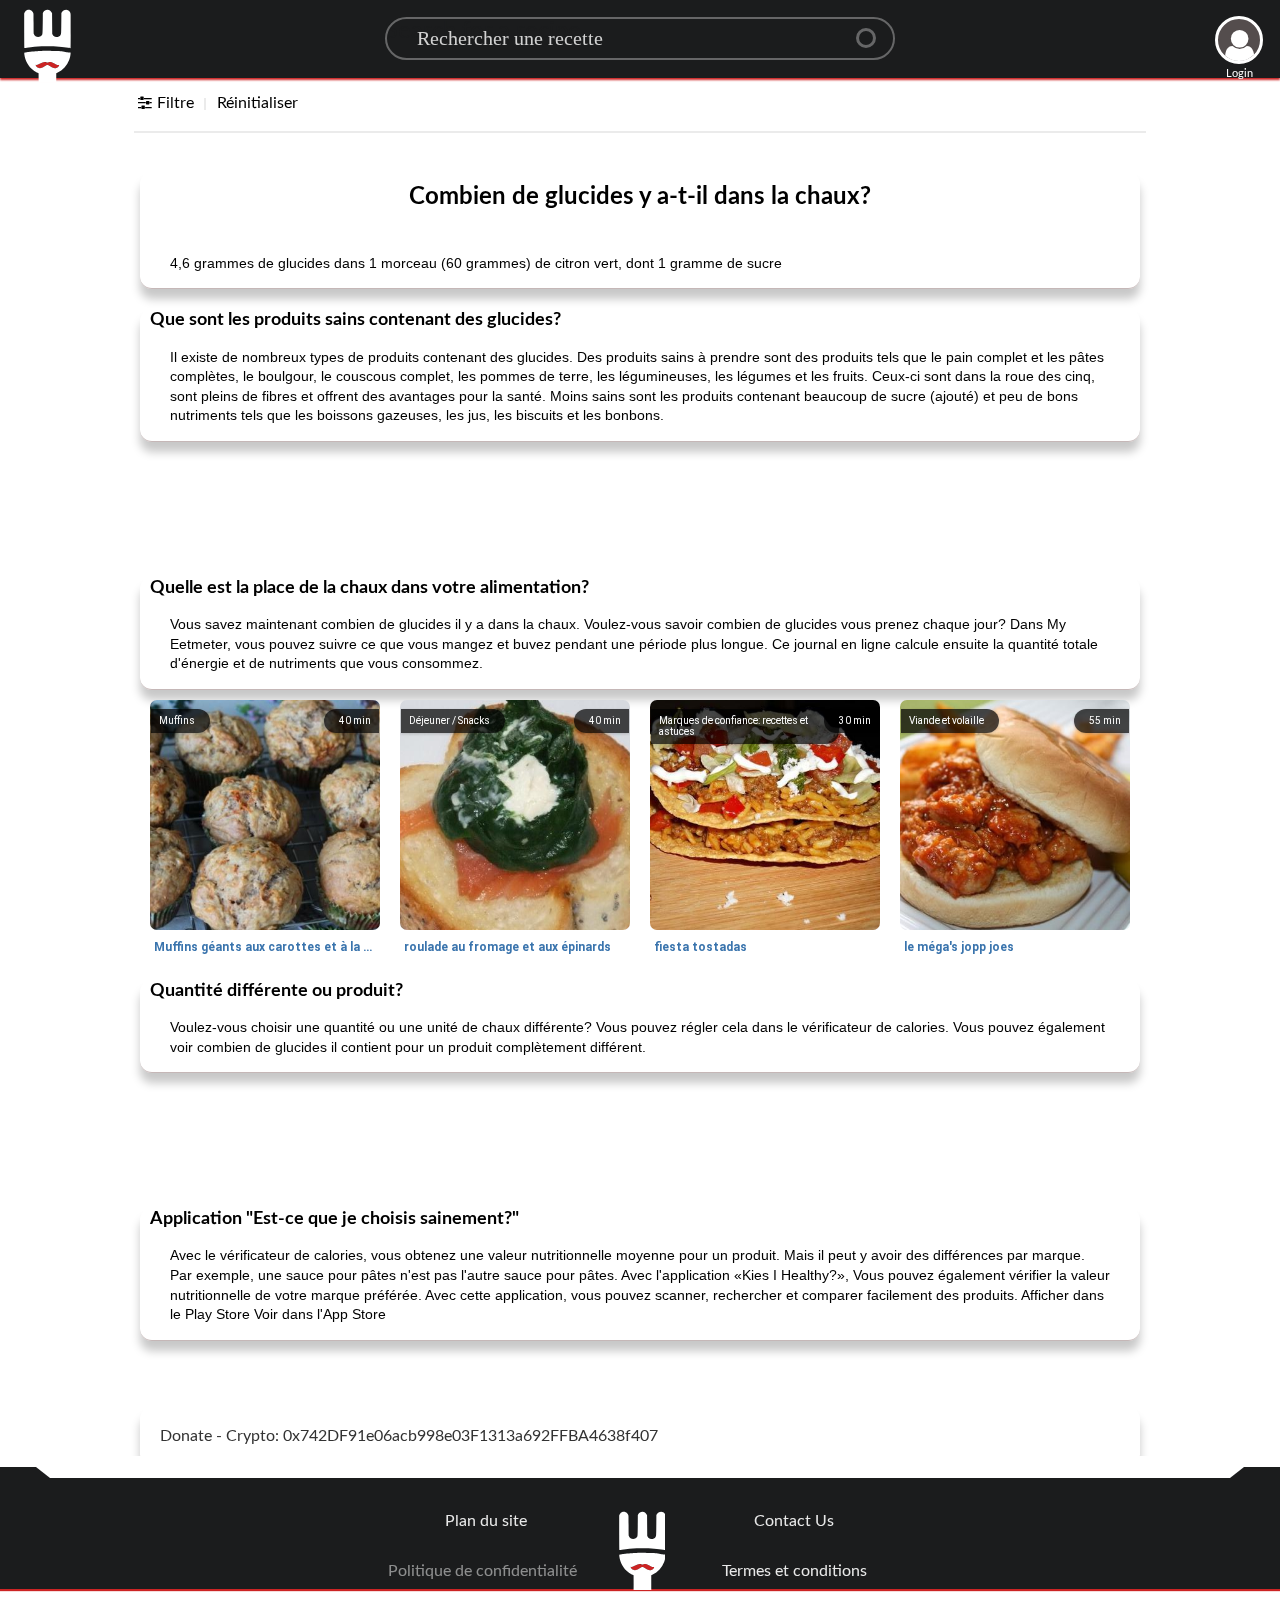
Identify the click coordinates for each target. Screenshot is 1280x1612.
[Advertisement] (640, 507)
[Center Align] (873, 30)
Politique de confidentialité (482, 1571)
